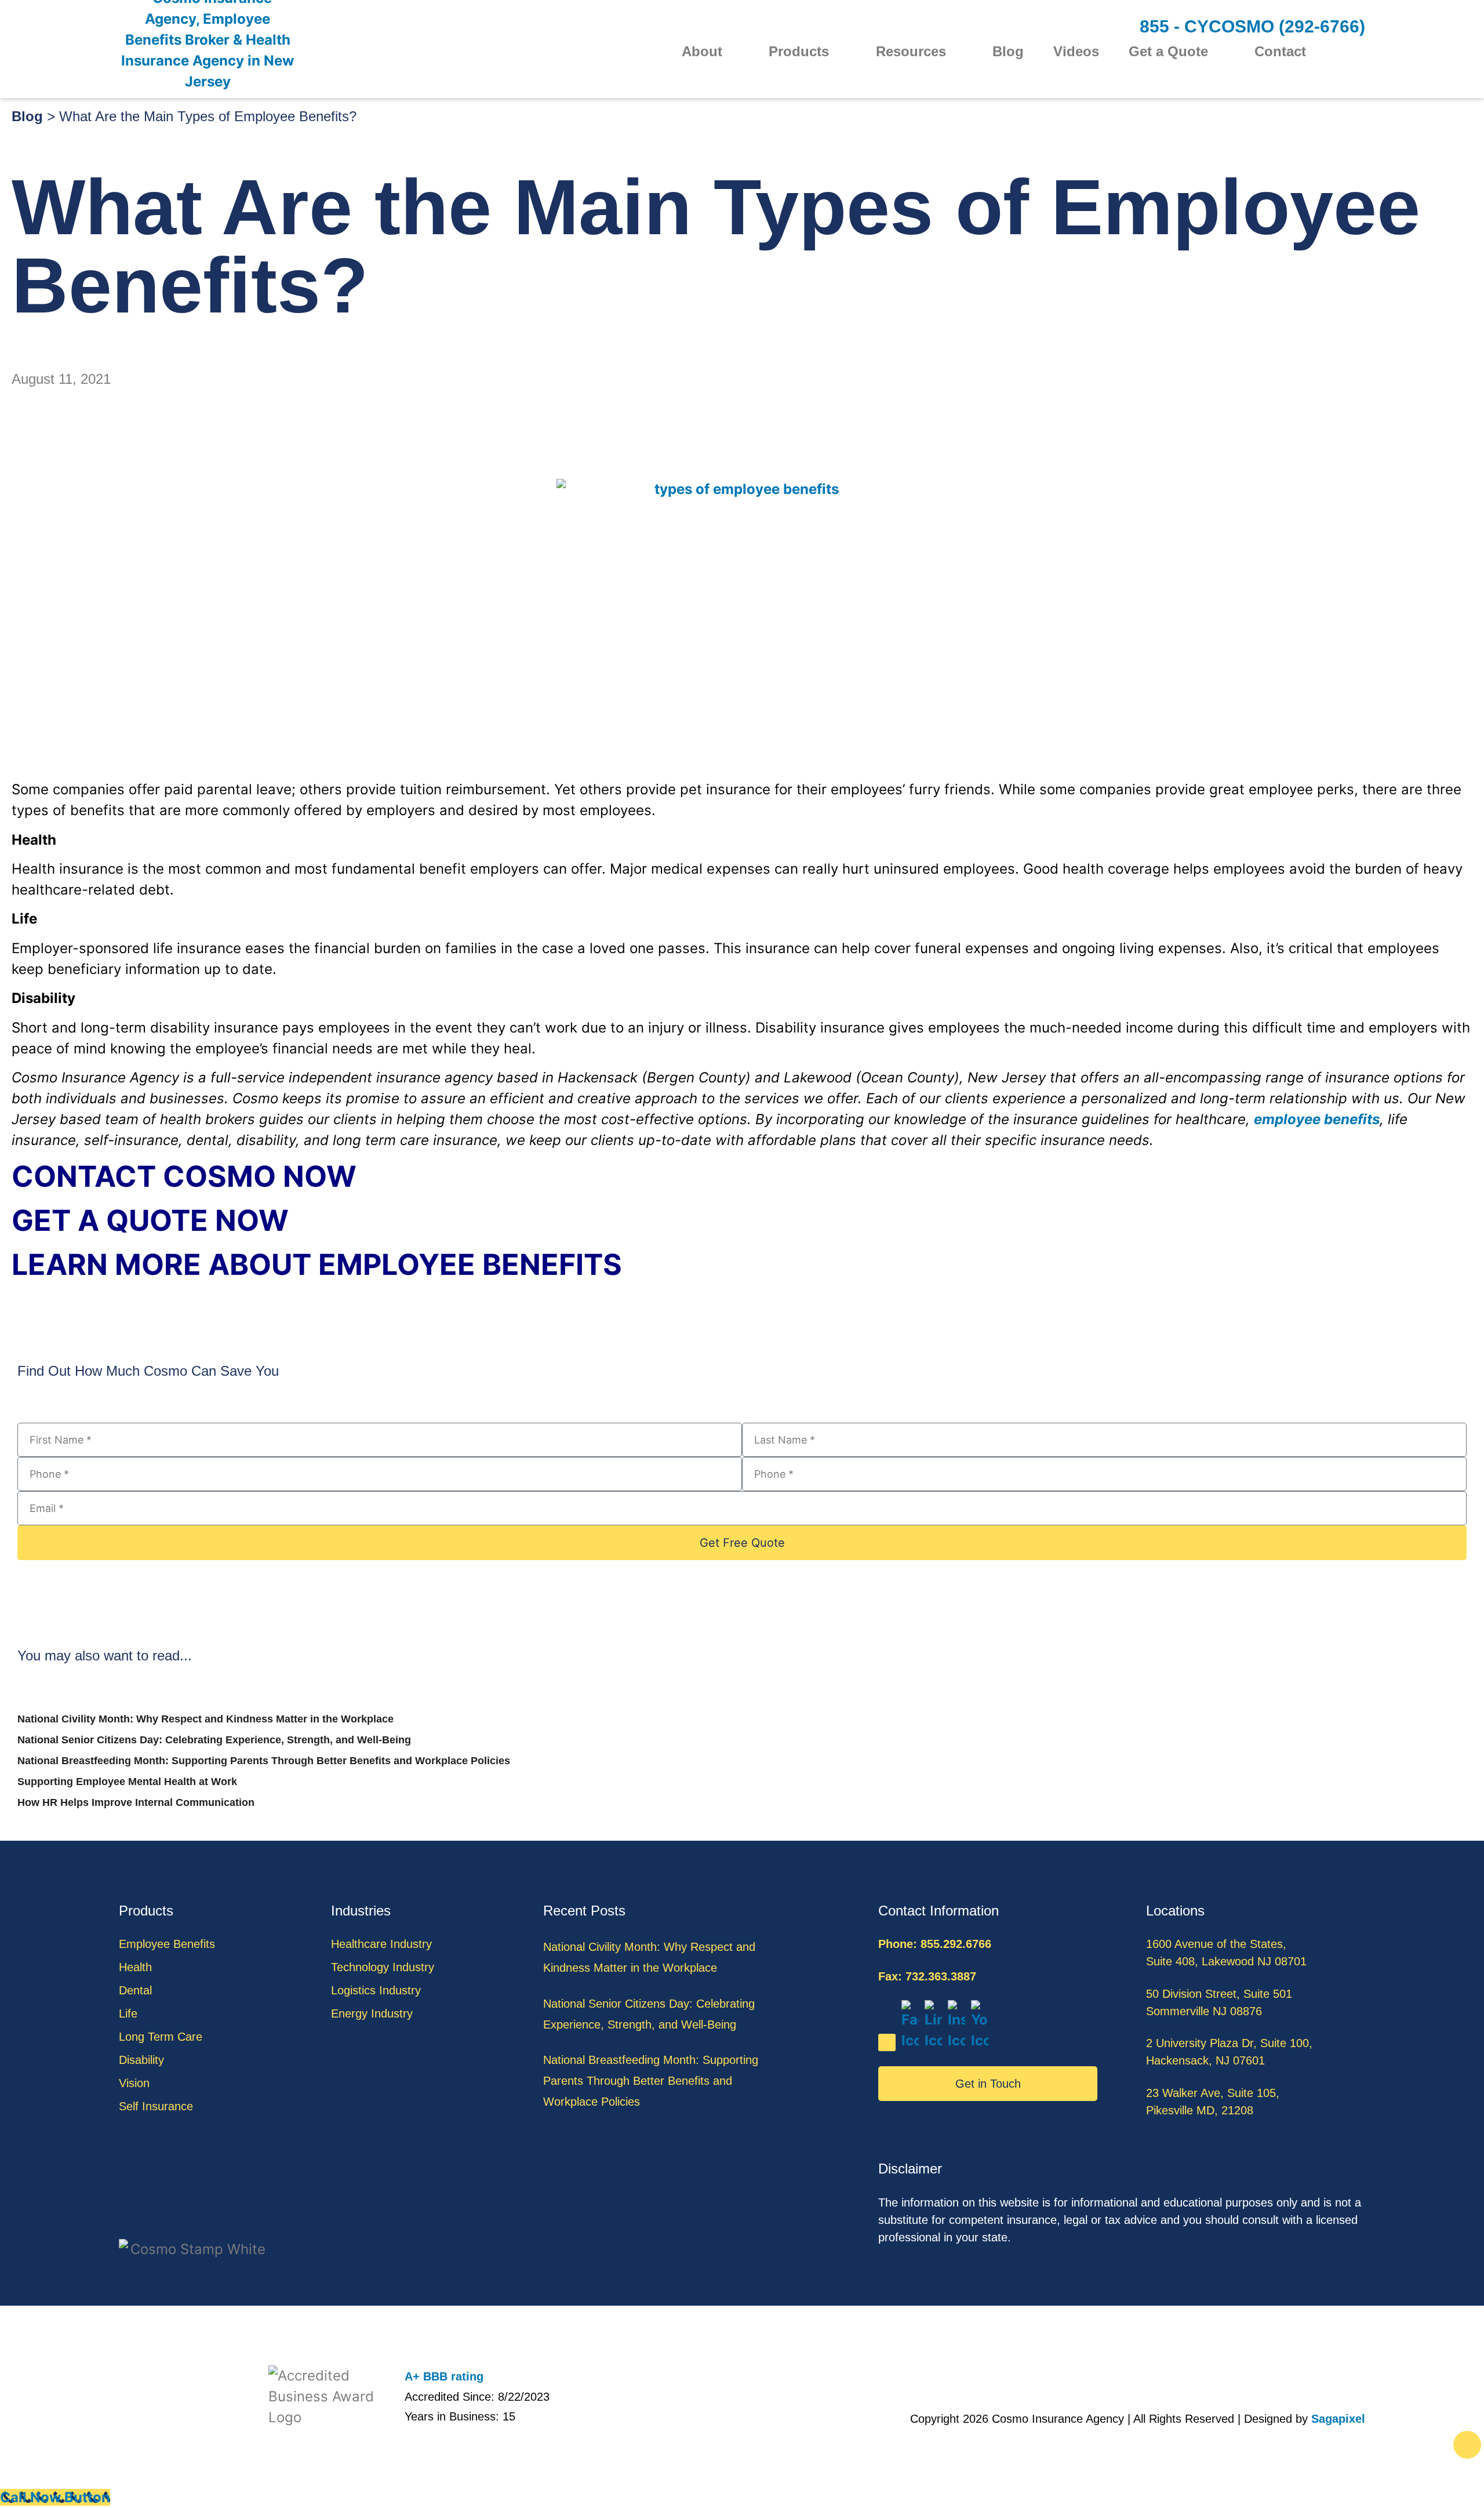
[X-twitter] (887, 2042)
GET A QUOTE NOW (150, 1220)
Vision (134, 2083)
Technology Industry (383, 1967)
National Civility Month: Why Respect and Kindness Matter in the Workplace (205, 1719)
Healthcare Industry (381, 1944)
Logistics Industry (376, 1990)
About (702, 52)
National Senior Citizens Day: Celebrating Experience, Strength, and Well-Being (214, 1740)
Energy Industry (372, 2013)
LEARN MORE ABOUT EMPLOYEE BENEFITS (317, 1264)
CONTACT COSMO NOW (184, 1176)
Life (128, 2013)
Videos (1076, 52)
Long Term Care (161, 2037)
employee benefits (1317, 1119)
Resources (911, 52)
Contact (1280, 52)
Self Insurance (156, 2106)
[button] (1358, 52)
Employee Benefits (167, 1944)
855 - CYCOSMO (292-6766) (1252, 26)
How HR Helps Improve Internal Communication (136, 1802)
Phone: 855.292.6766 (935, 1944)
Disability (141, 2060)
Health (135, 1967)
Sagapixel (1338, 2419)
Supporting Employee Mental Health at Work (127, 1782)
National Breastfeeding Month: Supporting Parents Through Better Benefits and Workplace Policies (264, 1761)
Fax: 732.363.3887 (927, 1976)
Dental (135, 1990)
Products (799, 52)
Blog (1008, 52)
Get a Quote (1168, 52)
